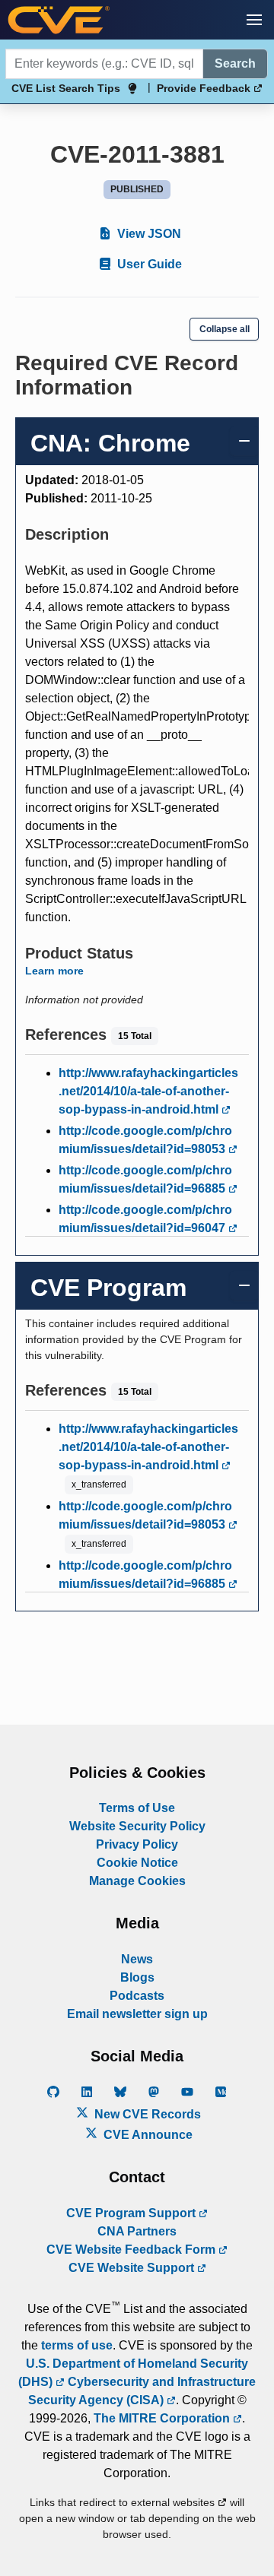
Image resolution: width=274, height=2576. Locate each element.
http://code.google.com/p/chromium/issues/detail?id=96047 (145, 1219)
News (137, 1959)
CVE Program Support (132, 2213)
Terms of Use (137, 1808)
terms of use (77, 2345)
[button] (254, 20)
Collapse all (225, 329)
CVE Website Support (133, 2268)
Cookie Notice (137, 1863)
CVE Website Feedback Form (132, 2250)
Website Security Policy (137, 1826)
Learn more (54, 971)
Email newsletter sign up (137, 2014)
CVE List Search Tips (66, 88)
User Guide (148, 264)
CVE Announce (147, 2135)
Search (235, 63)
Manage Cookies (137, 1881)
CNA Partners (137, 2231)
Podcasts (137, 1996)
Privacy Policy (137, 1844)
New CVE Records (146, 2114)
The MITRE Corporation (163, 2418)
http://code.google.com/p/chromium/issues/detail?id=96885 (145, 1179)
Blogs (137, 1977)
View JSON (148, 234)
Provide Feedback (205, 88)
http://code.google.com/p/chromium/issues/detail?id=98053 (145, 1140)
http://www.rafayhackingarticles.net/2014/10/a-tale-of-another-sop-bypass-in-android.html (148, 1091)
